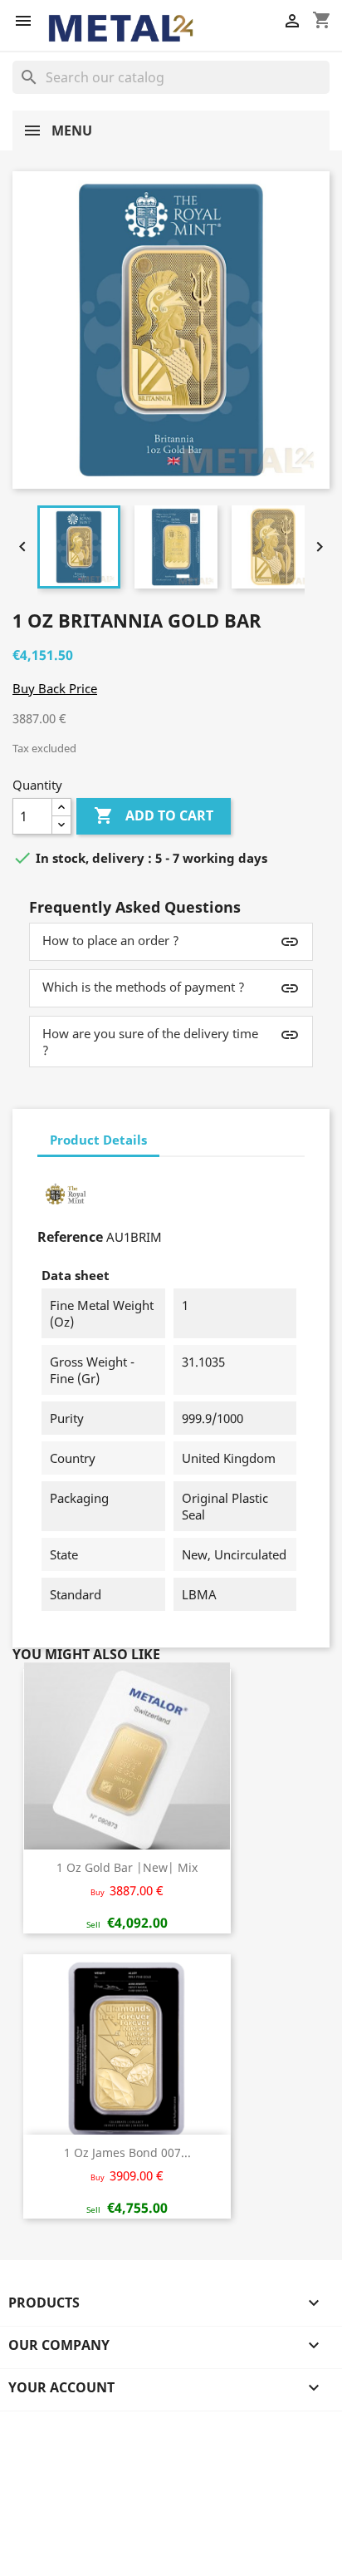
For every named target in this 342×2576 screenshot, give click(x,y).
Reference (70, 1237)
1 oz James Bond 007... (127, 2152)
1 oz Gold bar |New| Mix (127, 1867)
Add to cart (154, 815)
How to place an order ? (111, 940)
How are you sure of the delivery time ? (150, 1042)
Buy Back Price (55, 688)
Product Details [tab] (98, 1140)
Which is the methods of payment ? (144, 987)
